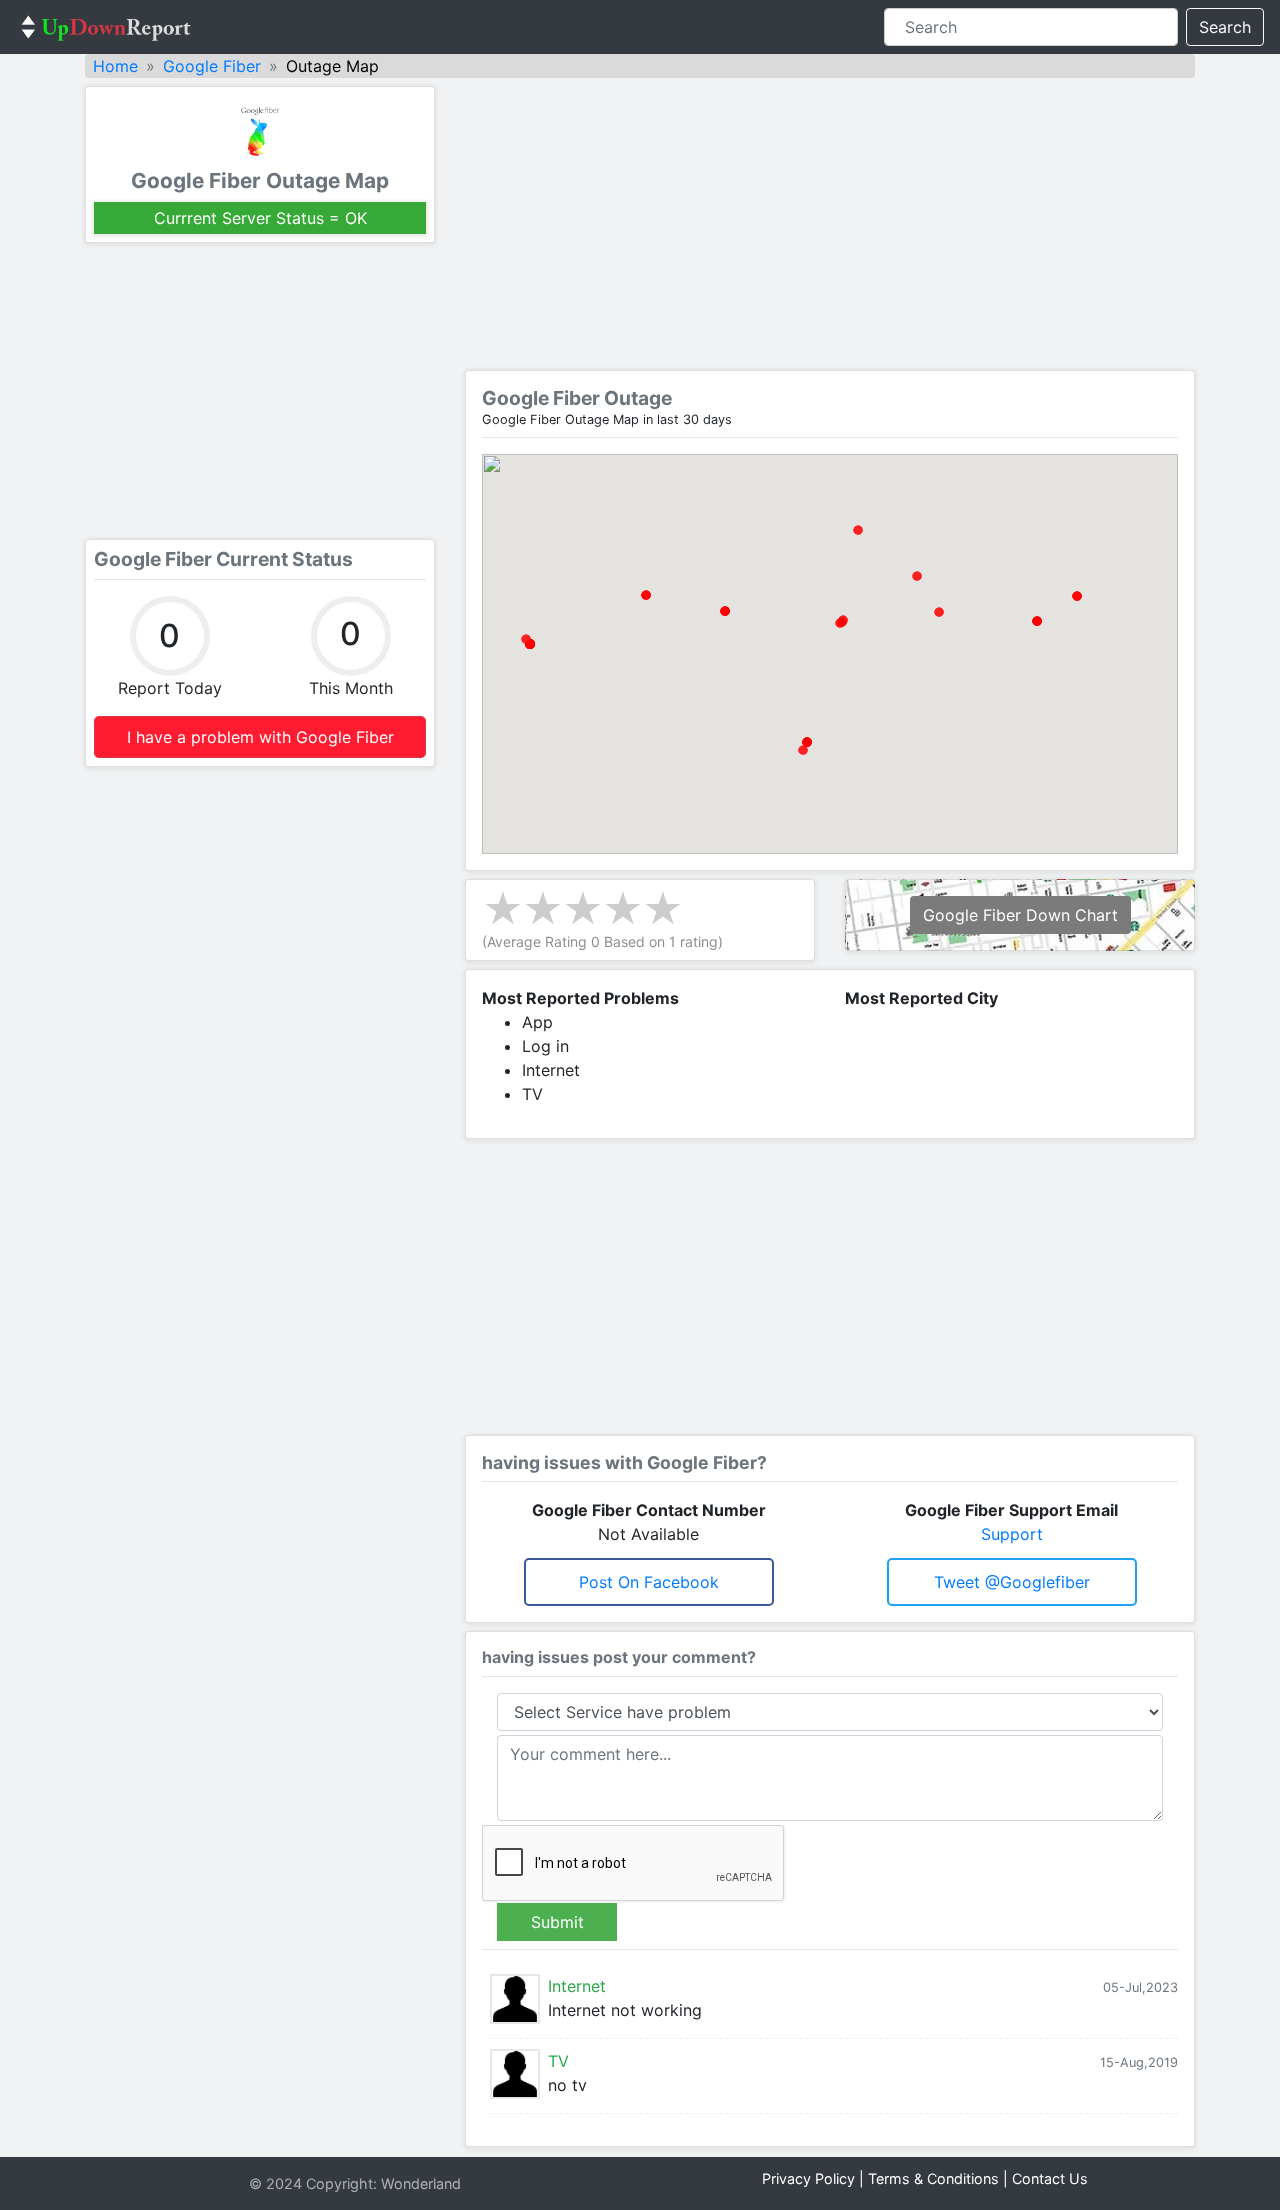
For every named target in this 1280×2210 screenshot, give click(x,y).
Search (1225, 27)
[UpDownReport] (106, 27)
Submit (557, 1922)
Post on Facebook (649, 1582)
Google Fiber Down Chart (1020, 915)
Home (115, 66)
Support (1012, 1534)
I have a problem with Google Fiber (260, 737)
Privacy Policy (808, 2178)
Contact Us (1050, 2178)
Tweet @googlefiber (1012, 1582)
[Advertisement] (260, 391)
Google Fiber (212, 66)
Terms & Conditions (933, 2178)
